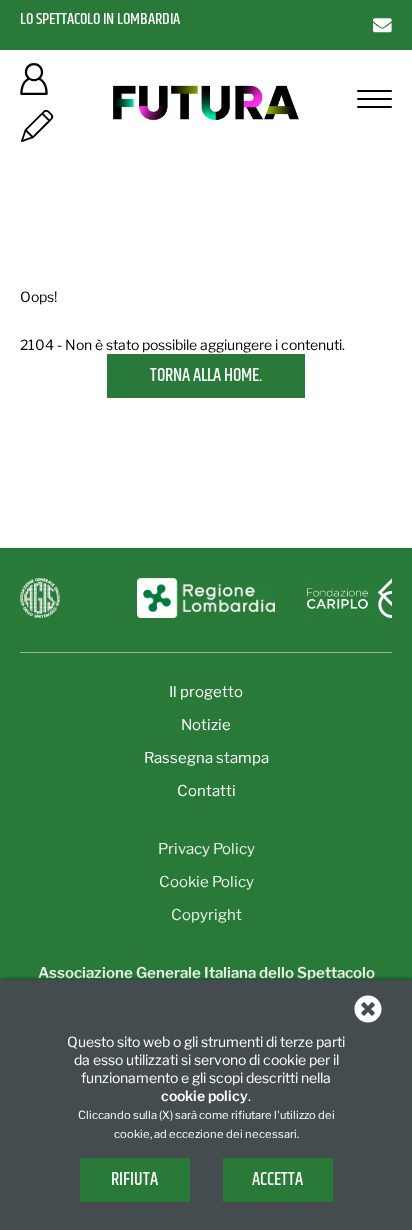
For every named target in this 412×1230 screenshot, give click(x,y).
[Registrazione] (37, 132)
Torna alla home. (206, 376)
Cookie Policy (206, 882)
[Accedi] (34, 85)
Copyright (206, 915)
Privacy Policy (206, 849)
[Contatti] (382, 24)
